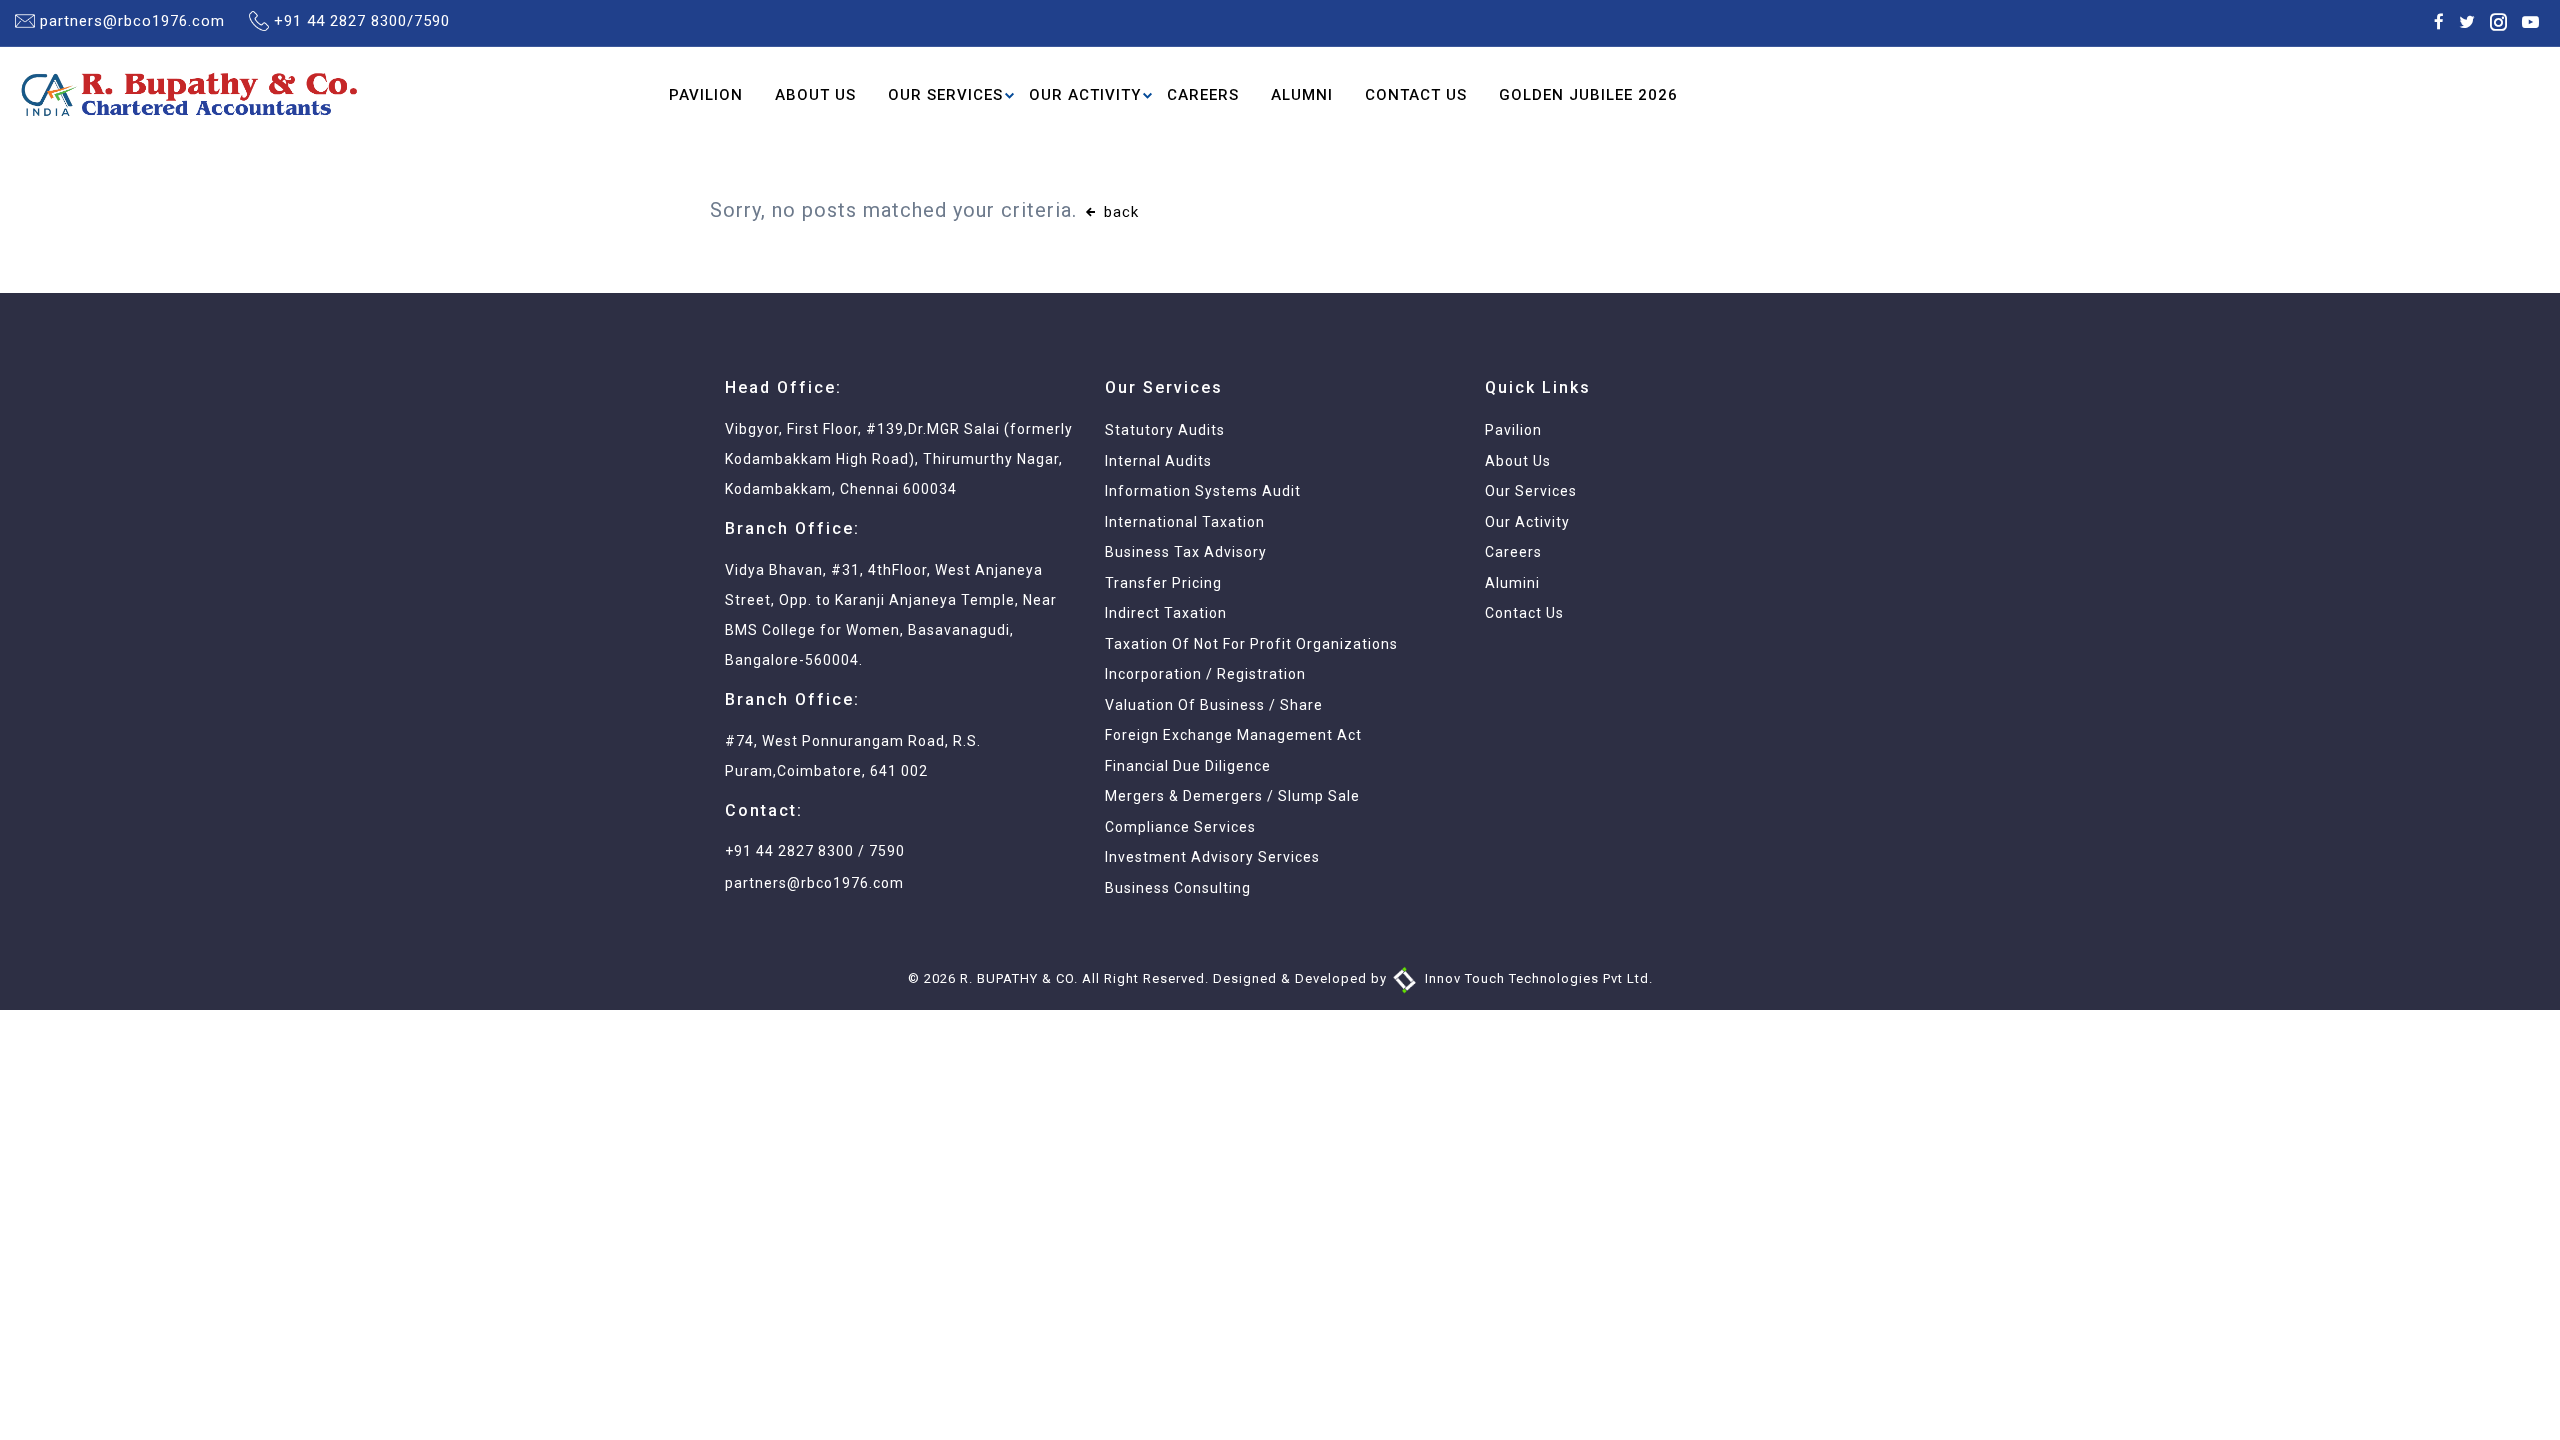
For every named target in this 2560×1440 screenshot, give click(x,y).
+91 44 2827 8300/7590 (362, 21)
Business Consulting (1178, 888)
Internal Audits (1158, 461)
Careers (1203, 95)
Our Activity (1085, 95)
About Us (815, 95)
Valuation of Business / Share (1214, 705)
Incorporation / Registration (1205, 674)
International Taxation (1185, 522)
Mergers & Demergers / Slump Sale (1232, 796)
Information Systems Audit (1203, 491)
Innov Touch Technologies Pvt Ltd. (1537, 978)
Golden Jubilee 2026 (1588, 95)
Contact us (1524, 613)
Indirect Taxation (1166, 613)
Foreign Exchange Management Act (1233, 735)
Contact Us (1416, 95)
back (1119, 212)
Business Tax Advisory (1186, 552)
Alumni (1302, 95)
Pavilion (706, 95)
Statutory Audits (1165, 430)
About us (1518, 461)
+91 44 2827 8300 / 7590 (815, 851)
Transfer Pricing (1163, 583)
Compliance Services (1180, 827)
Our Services (945, 95)
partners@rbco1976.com (132, 21)
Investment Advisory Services (1212, 857)
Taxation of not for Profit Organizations (1251, 644)
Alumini (1512, 583)
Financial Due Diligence (1188, 766)
